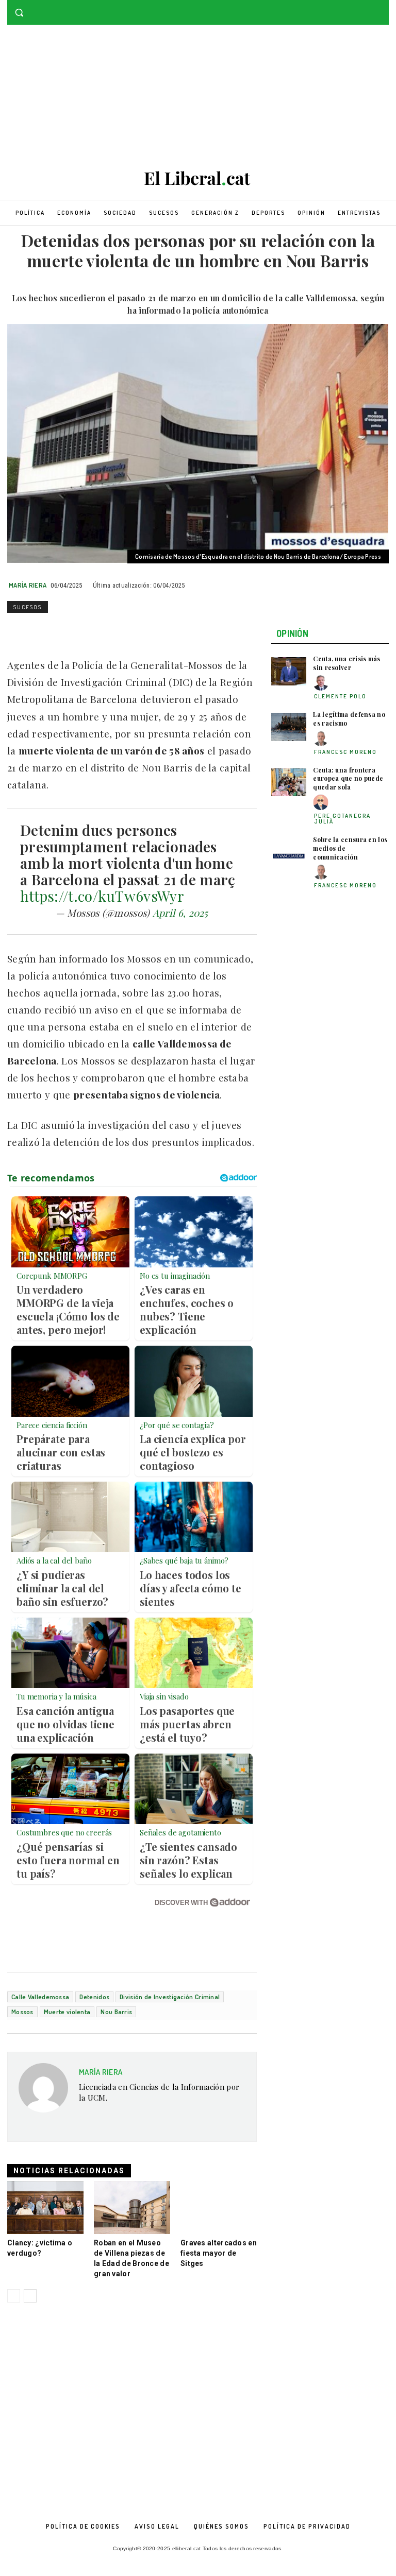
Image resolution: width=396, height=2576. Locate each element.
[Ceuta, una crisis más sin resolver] (289, 671)
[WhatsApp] (65, 631)
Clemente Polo (340, 696)
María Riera (28, 585)
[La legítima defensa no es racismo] (289, 727)
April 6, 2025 (180, 913)
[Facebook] (368, 7)
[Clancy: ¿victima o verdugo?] (45, 2208)
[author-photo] (322, 683)
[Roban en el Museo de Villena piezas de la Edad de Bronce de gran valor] (132, 2208)
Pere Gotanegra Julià (342, 819)
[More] (160, 631)
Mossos (22, 2012)
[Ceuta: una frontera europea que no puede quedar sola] (289, 783)
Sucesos (28, 607)
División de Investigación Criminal (170, 1997)
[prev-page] (14, 2296)
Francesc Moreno (345, 752)
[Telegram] (136, 631)
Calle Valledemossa (40, 1997)
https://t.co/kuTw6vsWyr (102, 896)
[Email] (112, 631)
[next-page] (30, 2296)
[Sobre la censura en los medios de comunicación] (289, 852)
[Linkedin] (89, 631)
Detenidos (94, 1997)
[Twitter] (383, 7)
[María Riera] (43, 2092)
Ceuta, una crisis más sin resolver (346, 663)
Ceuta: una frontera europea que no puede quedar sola (348, 779)
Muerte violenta (67, 2012)
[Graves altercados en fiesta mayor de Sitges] (219, 2208)
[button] (19, 13)
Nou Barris (116, 2012)
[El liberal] (198, 178)
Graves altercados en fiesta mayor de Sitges (219, 2253)
